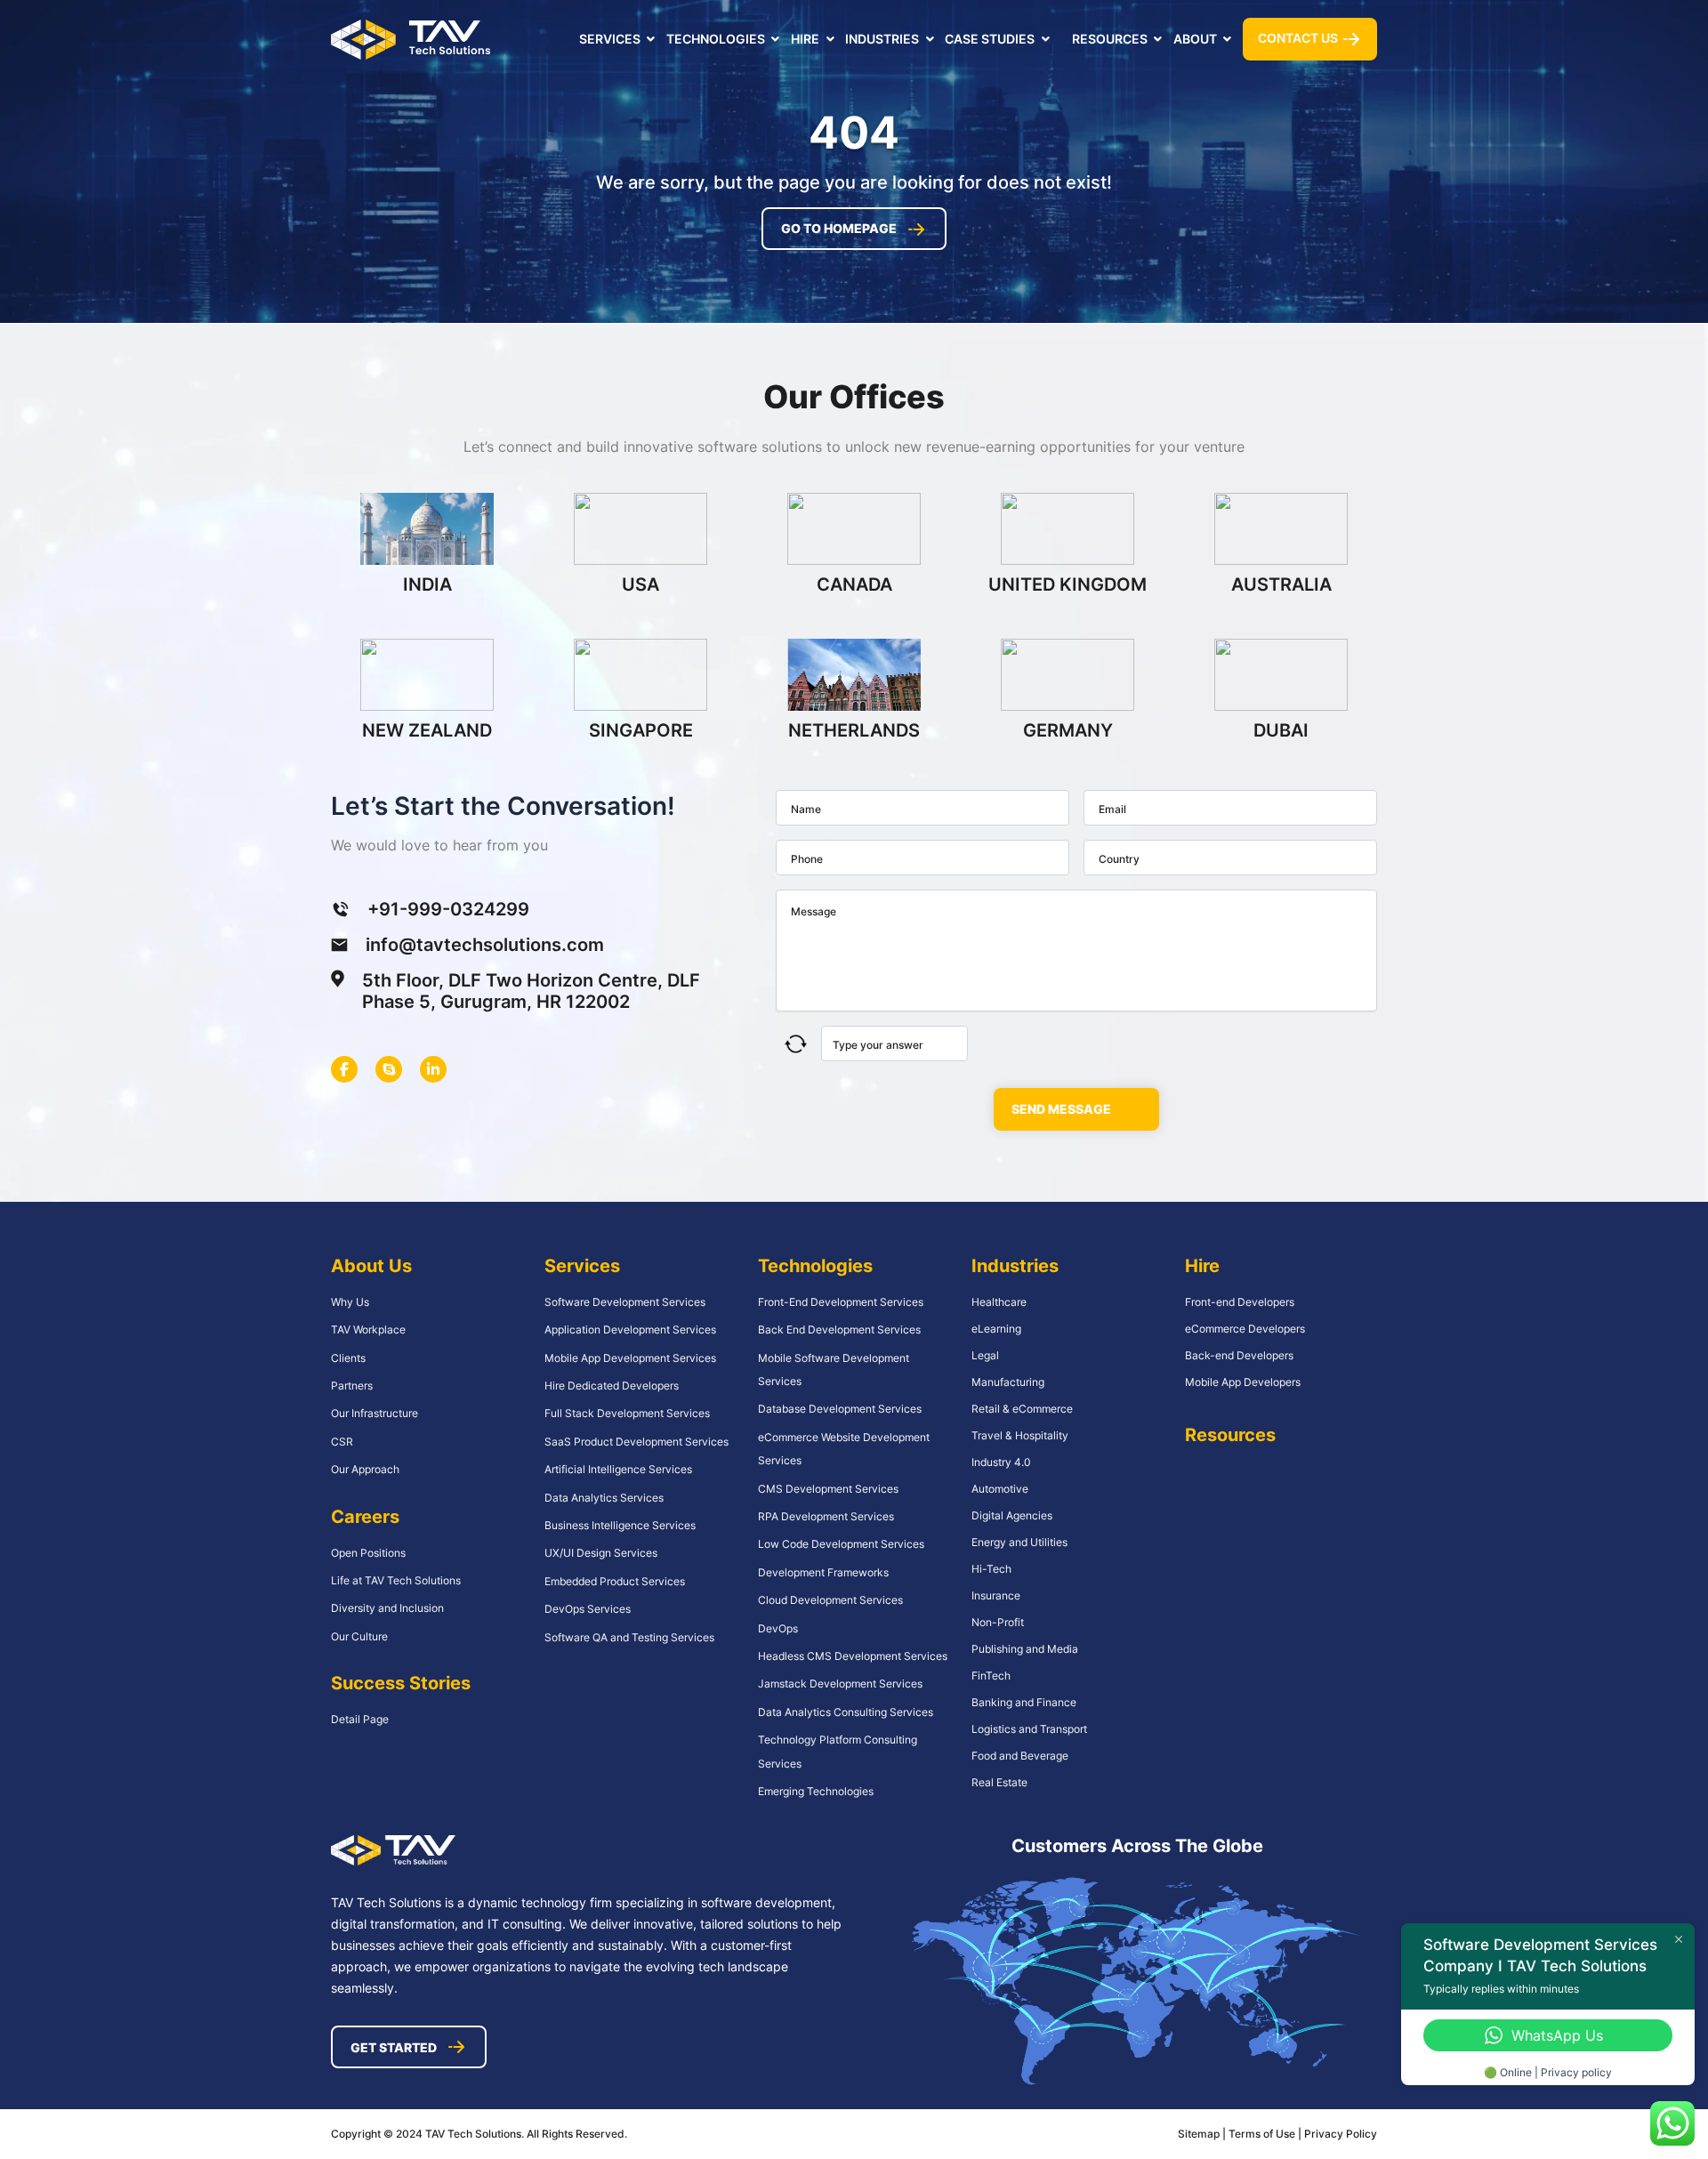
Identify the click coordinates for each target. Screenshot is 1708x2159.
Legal (985, 1355)
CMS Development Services (828, 1489)
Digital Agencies (1012, 1515)
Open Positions (368, 1553)
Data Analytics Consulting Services (846, 1712)
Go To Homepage (839, 228)
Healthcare (999, 1302)
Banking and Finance (1024, 1702)
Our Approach (365, 1469)
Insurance (996, 1595)
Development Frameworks (823, 1572)
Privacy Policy (1341, 2134)
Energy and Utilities (1019, 1542)
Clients (348, 1358)
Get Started (394, 2047)
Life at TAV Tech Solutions (396, 1580)
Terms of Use (1263, 2134)
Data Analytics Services (604, 1498)
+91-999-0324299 (448, 909)
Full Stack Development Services (627, 1413)
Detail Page (360, 1719)
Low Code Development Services (841, 1544)
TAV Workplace (368, 1329)
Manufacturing (1008, 1382)
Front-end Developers (1240, 1302)
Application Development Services (630, 1329)
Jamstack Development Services (840, 1684)
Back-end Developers (1239, 1355)
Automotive (1000, 1489)
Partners (352, 1386)
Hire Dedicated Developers (612, 1386)
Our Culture (359, 1636)
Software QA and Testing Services (629, 1637)
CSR (342, 1442)
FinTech (991, 1676)
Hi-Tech (991, 1569)
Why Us (350, 1302)
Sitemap (1199, 2134)
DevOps (778, 1628)
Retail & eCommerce (1022, 1409)
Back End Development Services (839, 1329)
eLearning (996, 1329)
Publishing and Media (1025, 1649)
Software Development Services (625, 1302)
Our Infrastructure (375, 1413)
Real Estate (999, 1782)
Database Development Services (840, 1409)
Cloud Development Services (830, 1600)
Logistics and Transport (1029, 1729)
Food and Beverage (1020, 1756)
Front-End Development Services (841, 1302)
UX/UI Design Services (601, 1553)
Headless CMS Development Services (853, 1656)
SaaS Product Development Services (636, 1442)
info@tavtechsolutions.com (485, 945)
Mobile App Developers (1243, 1382)
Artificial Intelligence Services (618, 1469)
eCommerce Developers (1245, 1329)
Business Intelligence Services (620, 1525)
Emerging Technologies (816, 1791)
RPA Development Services (826, 1516)
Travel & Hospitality (1020, 1435)
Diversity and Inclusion (387, 1608)
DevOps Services (588, 1609)
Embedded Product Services (615, 1581)
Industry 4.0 (1001, 1462)
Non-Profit (998, 1622)
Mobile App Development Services (630, 1358)
